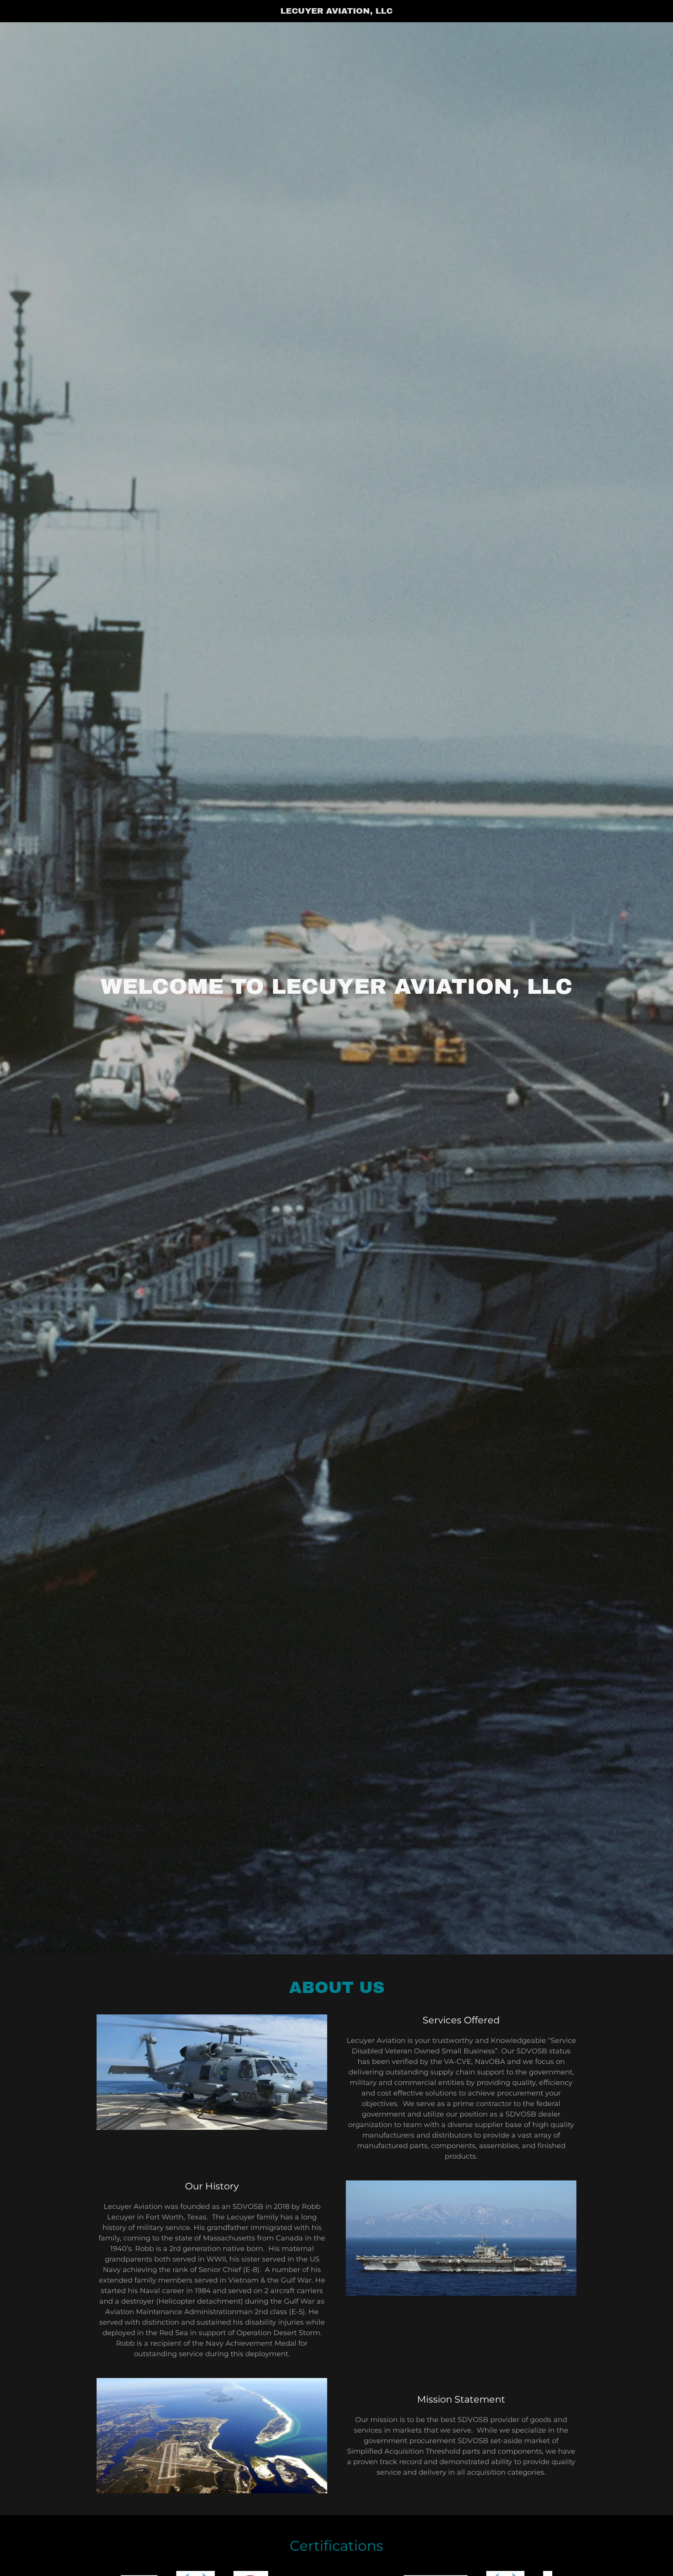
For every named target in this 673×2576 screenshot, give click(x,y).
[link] (337, 11)
